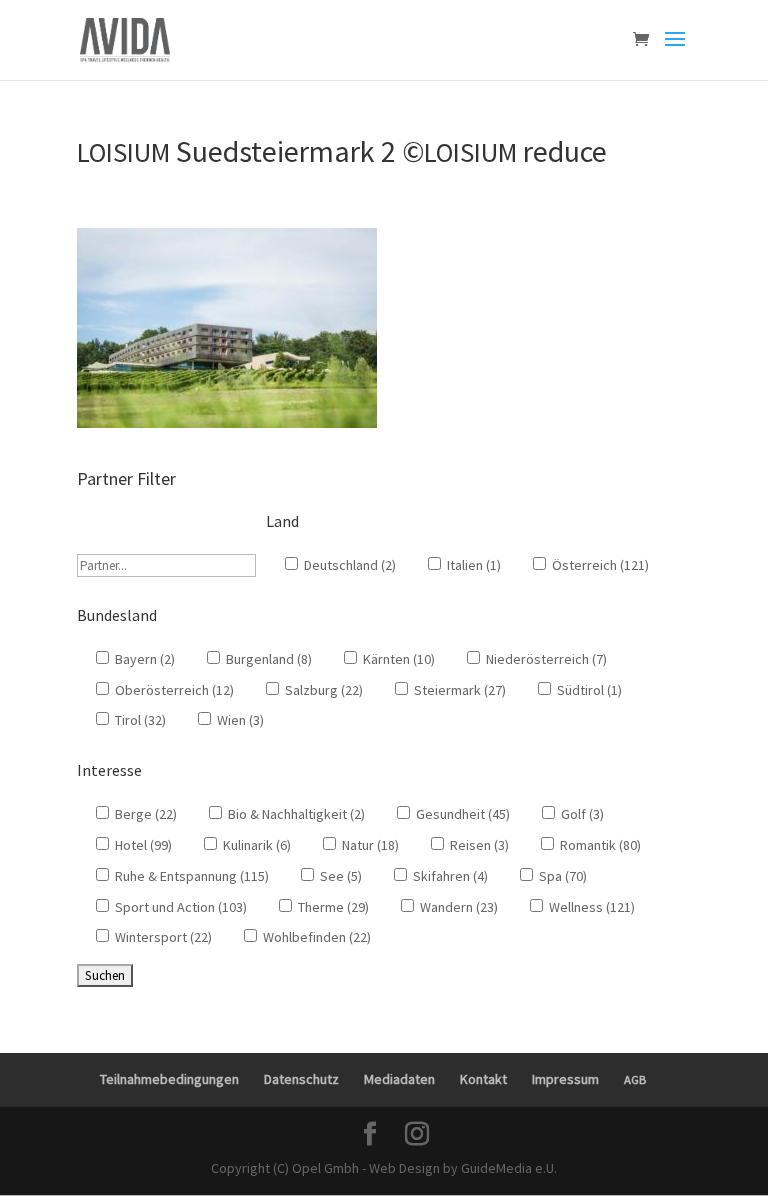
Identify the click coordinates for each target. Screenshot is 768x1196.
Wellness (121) (590, 907)
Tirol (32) (139, 720)
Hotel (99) (142, 845)
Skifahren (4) (449, 876)
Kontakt (483, 1079)
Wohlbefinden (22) (315, 937)
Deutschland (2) (348, 565)
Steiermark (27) (458, 690)
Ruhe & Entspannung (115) (190, 876)
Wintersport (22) (162, 937)
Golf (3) (581, 814)
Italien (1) (472, 565)
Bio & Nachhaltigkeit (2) (295, 814)
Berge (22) (144, 814)
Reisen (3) (478, 845)
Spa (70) (561, 876)
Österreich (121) (599, 565)
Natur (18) (369, 845)
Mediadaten (399, 1079)
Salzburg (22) (322, 690)
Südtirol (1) (588, 690)
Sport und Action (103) (179, 907)
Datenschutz (301, 1079)
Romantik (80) (599, 845)
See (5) (339, 876)
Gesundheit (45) (461, 814)
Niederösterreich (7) (545, 659)
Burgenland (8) (267, 659)
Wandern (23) (457, 907)
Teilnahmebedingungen (169, 1079)
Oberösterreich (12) (173, 690)
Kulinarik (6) (255, 845)
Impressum (565, 1079)
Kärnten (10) (397, 659)
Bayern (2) (143, 659)
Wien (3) (239, 720)
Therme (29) (332, 907)
